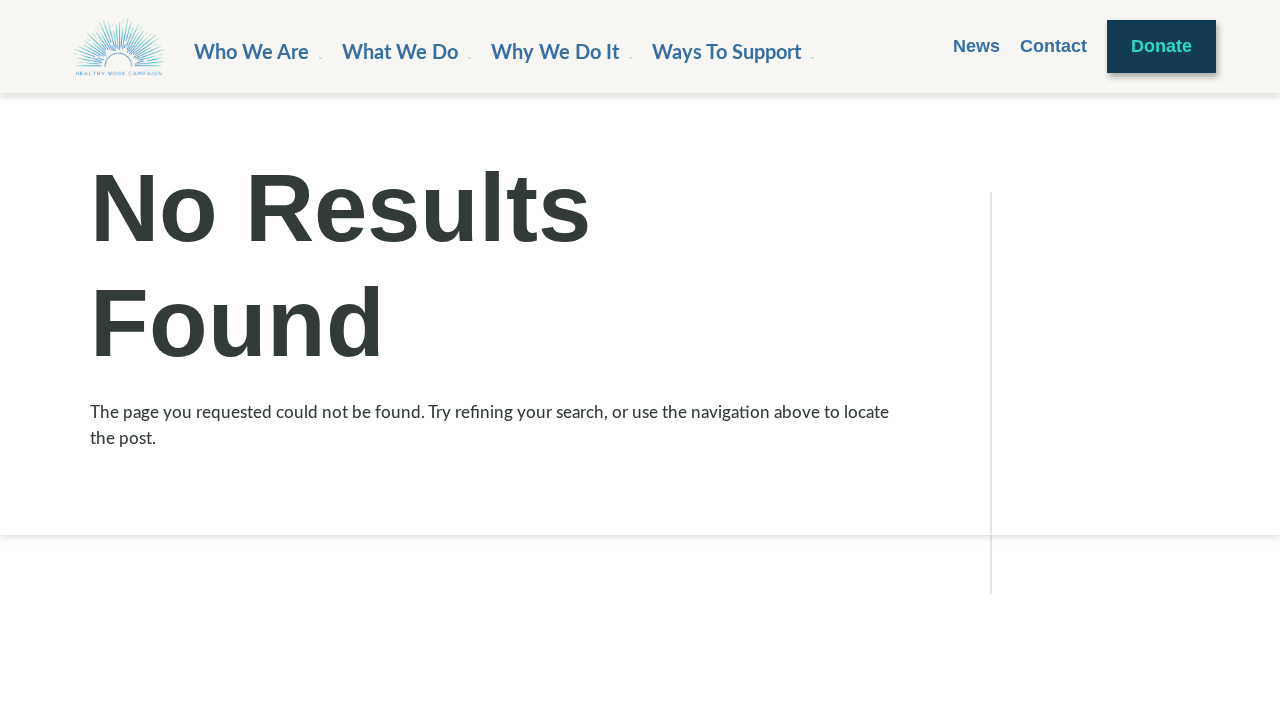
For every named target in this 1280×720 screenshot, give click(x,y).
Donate (1161, 46)
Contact (1053, 46)
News (976, 46)
